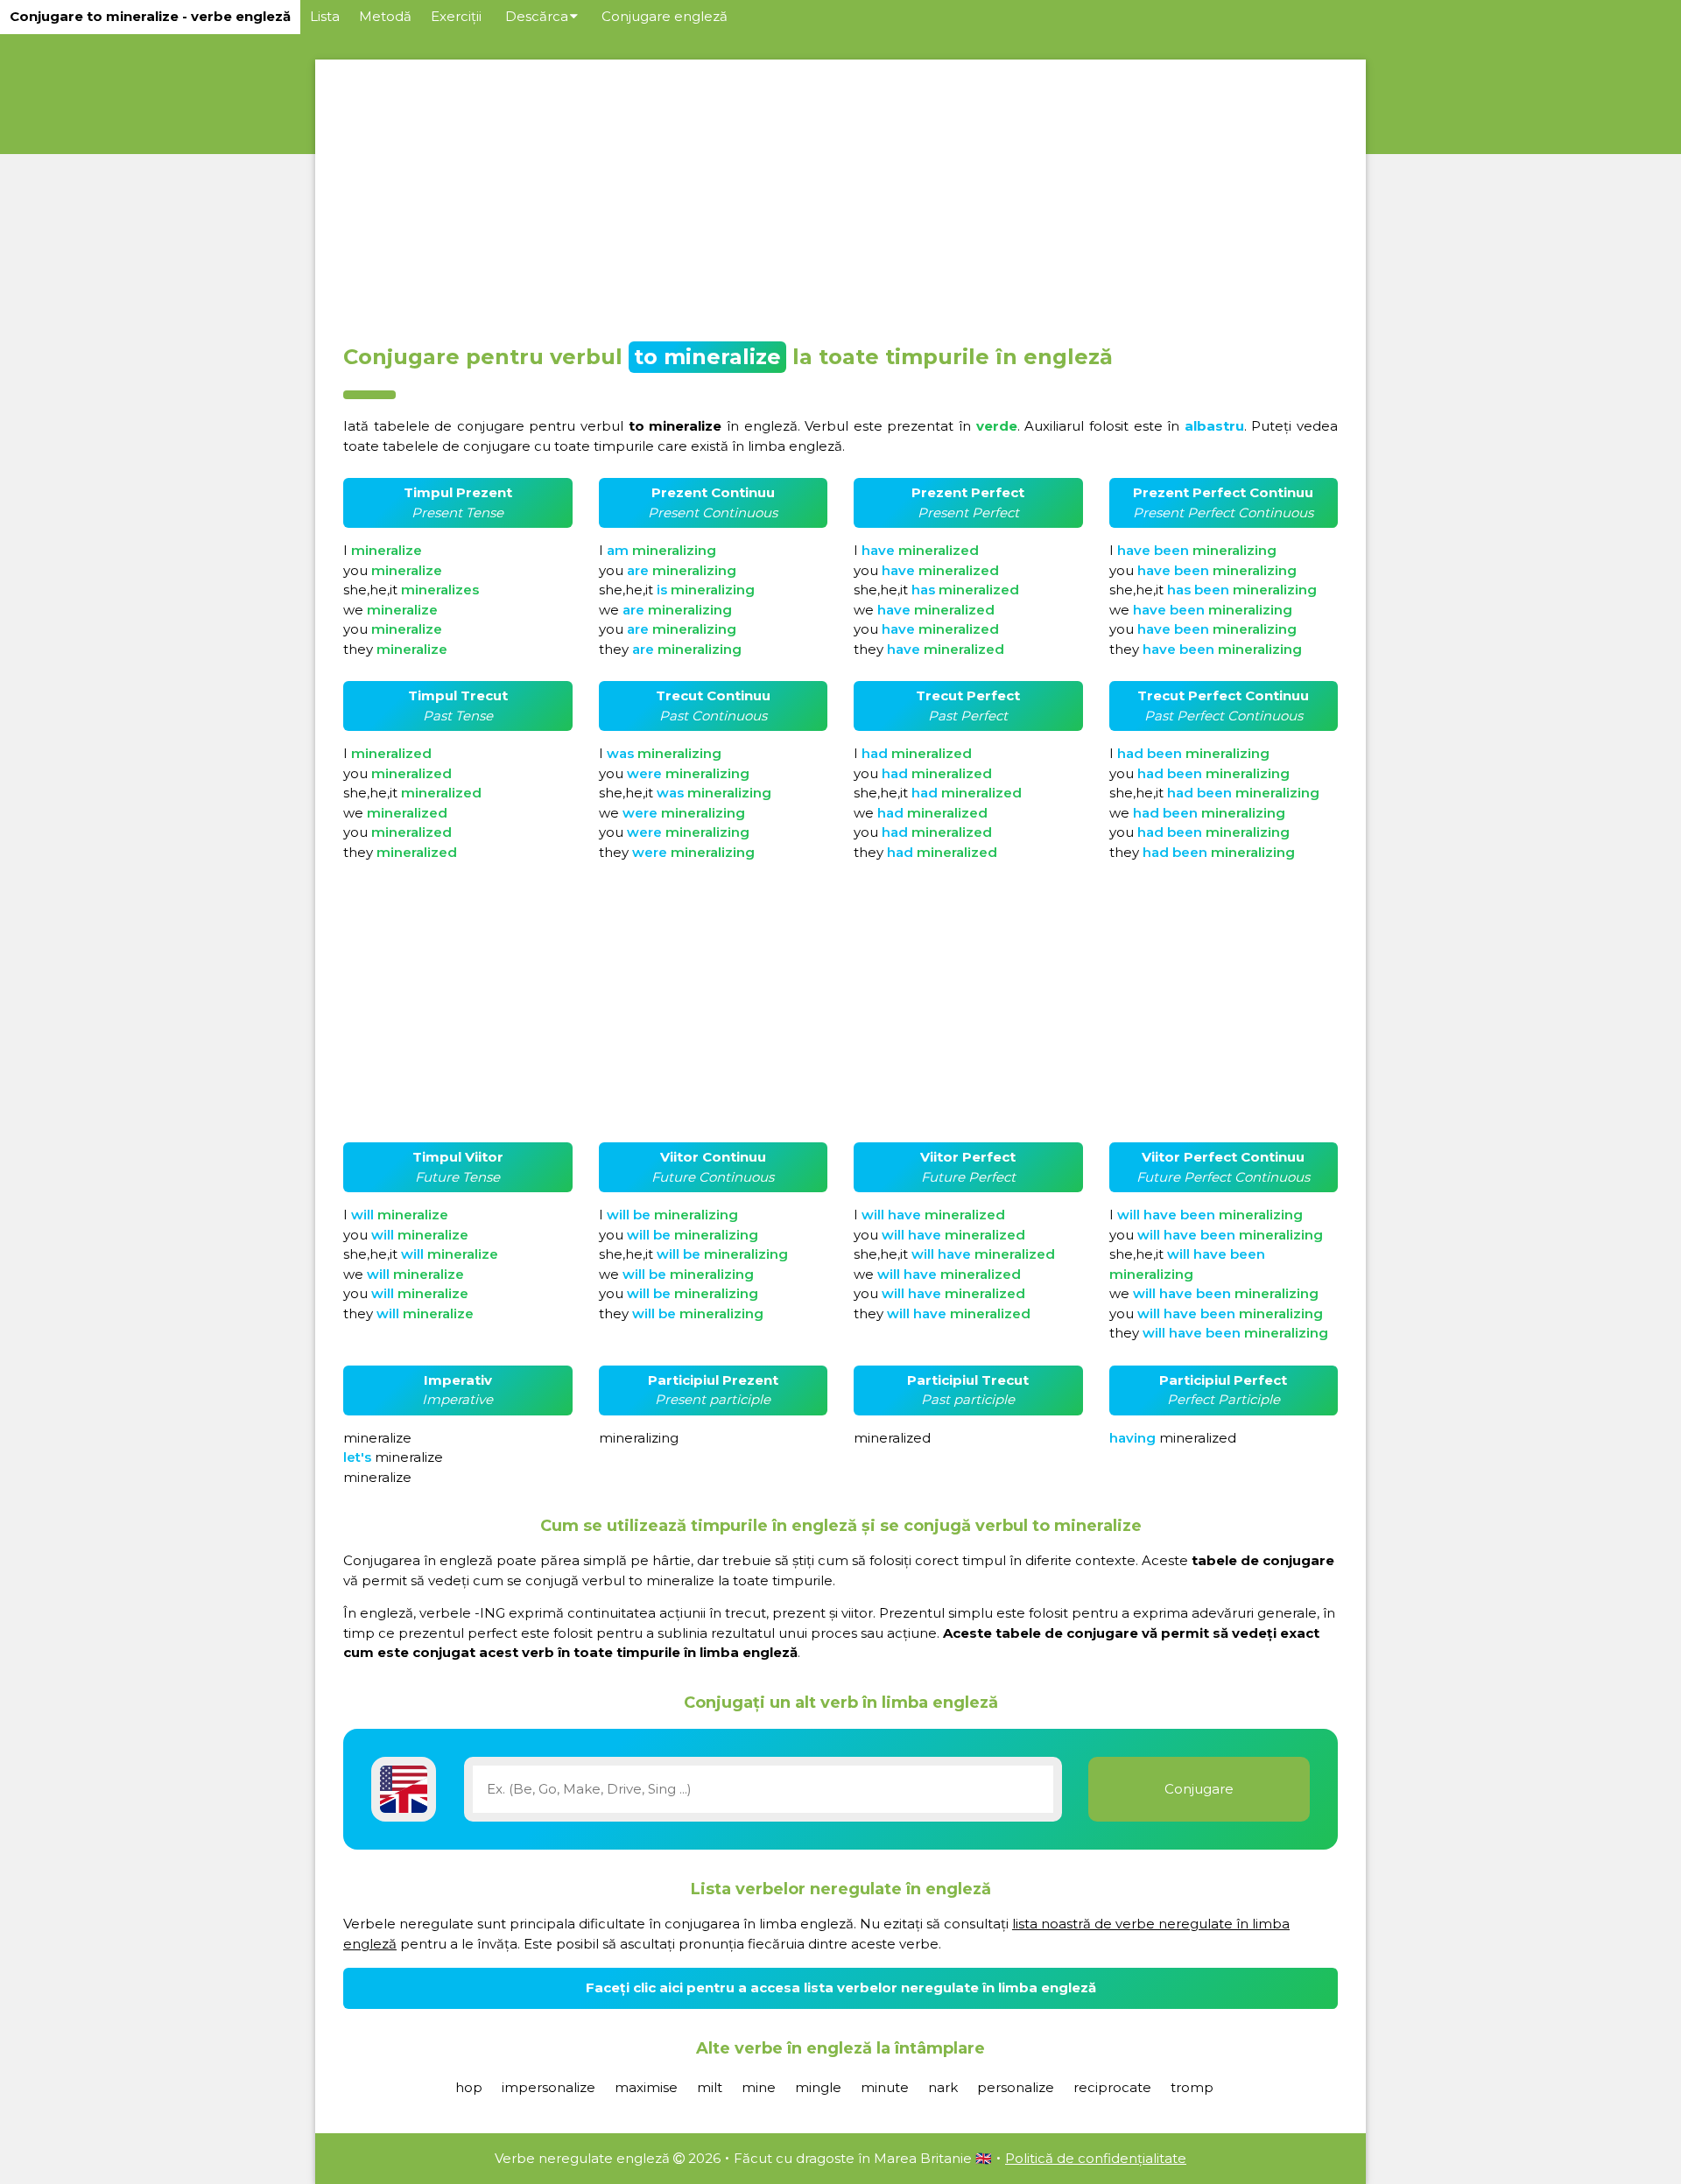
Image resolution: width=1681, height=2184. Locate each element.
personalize (1016, 2087)
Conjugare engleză (665, 16)
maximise (646, 2087)
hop (469, 2087)
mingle (818, 2087)
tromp (1192, 2087)
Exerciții (456, 16)
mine (759, 2087)
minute (885, 2087)
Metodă (385, 16)
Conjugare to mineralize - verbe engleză (150, 16)
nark (943, 2087)
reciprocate (1112, 2087)
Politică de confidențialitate (1096, 2158)
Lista (325, 16)
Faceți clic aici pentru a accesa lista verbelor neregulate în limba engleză (841, 1987)
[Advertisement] (840, 196)
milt (710, 2087)
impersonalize (549, 2087)
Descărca (537, 16)
